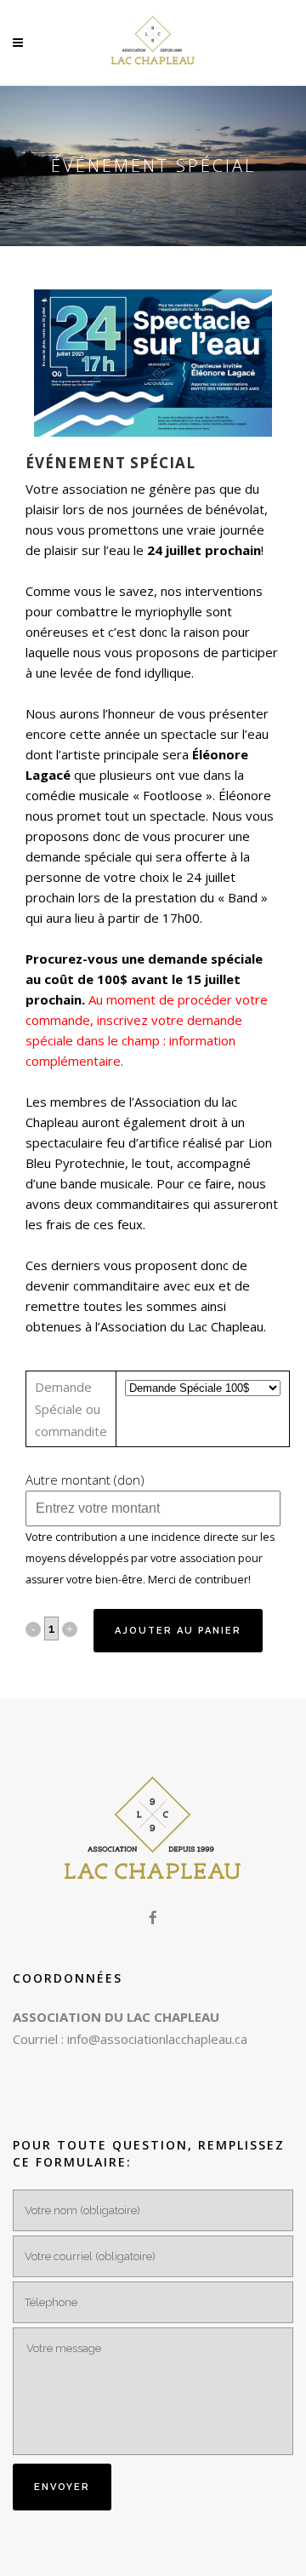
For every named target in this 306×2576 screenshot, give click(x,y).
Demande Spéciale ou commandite (71, 1409)
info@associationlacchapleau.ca (157, 2039)
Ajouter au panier (178, 1631)
